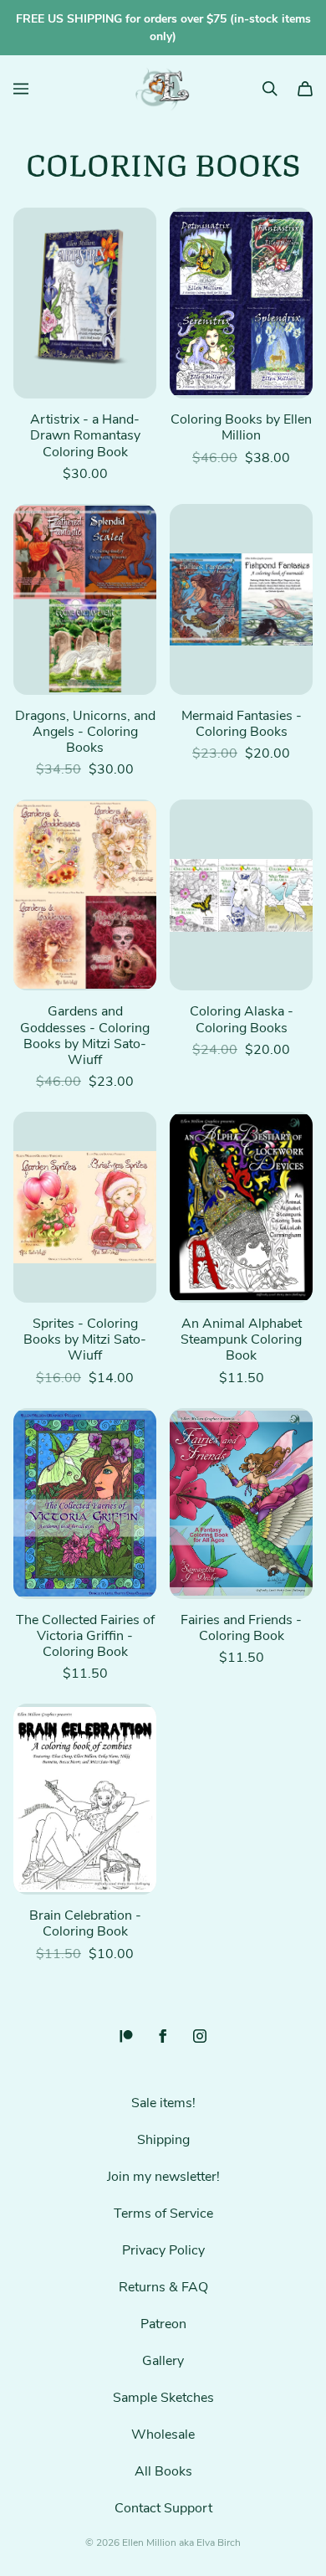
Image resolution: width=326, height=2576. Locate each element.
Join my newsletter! (163, 2177)
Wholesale (163, 2435)
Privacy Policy (163, 2250)
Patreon (163, 2324)
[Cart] (305, 89)
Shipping (163, 2140)
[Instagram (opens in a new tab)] (200, 2036)
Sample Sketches (163, 2398)
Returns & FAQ (163, 2287)
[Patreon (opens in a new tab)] (126, 2036)
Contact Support (163, 2508)
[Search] (270, 89)
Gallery (163, 2361)
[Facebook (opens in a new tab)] (163, 2036)
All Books (163, 2471)
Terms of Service (163, 2214)
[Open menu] (21, 89)
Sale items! (163, 2103)
